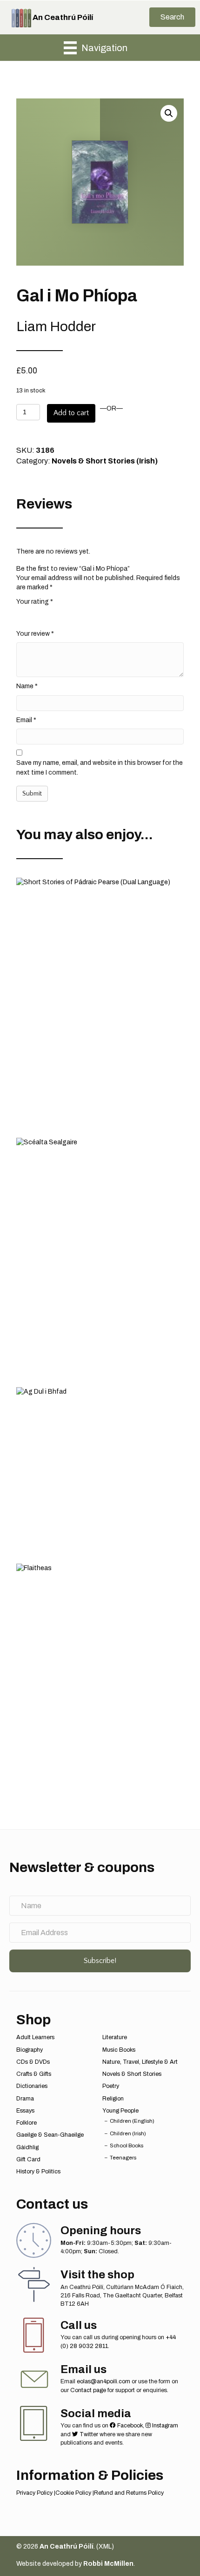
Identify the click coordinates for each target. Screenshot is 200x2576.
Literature (115, 2037)
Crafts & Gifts (34, 2074)
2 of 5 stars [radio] (34, 616)
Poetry (111, 2086)
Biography (30, 2050)
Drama (25, 2099)
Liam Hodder (56, 326)
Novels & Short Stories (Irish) (105, 461)
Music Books (119, 2050)
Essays (25, 2111)
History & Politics (38, 2172)
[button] (172, 17)
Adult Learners (35, 2037)
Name (27, 686)
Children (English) (132, 2121)
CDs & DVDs (33, 2062)
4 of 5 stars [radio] (60, 616)
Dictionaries (32, 2086)
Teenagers (123, 2158)
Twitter (88, 2434)
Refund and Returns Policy (129, 2493)
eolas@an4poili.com (103, 2381)
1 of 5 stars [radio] (22, 616)
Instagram (164, 2426)
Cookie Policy (73, 2493)
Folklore (27, 2123)
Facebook (129, 2426)
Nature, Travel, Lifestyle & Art (140, 2062)
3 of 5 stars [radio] (47, 616)
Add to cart (71, 413)
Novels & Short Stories (132, 2074)
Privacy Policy (34, 2493)
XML (105, 2547)
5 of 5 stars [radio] (72, 616)
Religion (113, 2099)
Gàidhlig (27, 2147)
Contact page (88, 2390)
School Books (127, 2146)
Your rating (35, 602)
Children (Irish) (128, 2133)
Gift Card (28, 2159)
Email (26, 720)
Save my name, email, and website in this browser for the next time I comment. (100, 767)
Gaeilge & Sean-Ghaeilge (50, 2135)
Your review (35, 634)
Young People (120, 2111)
